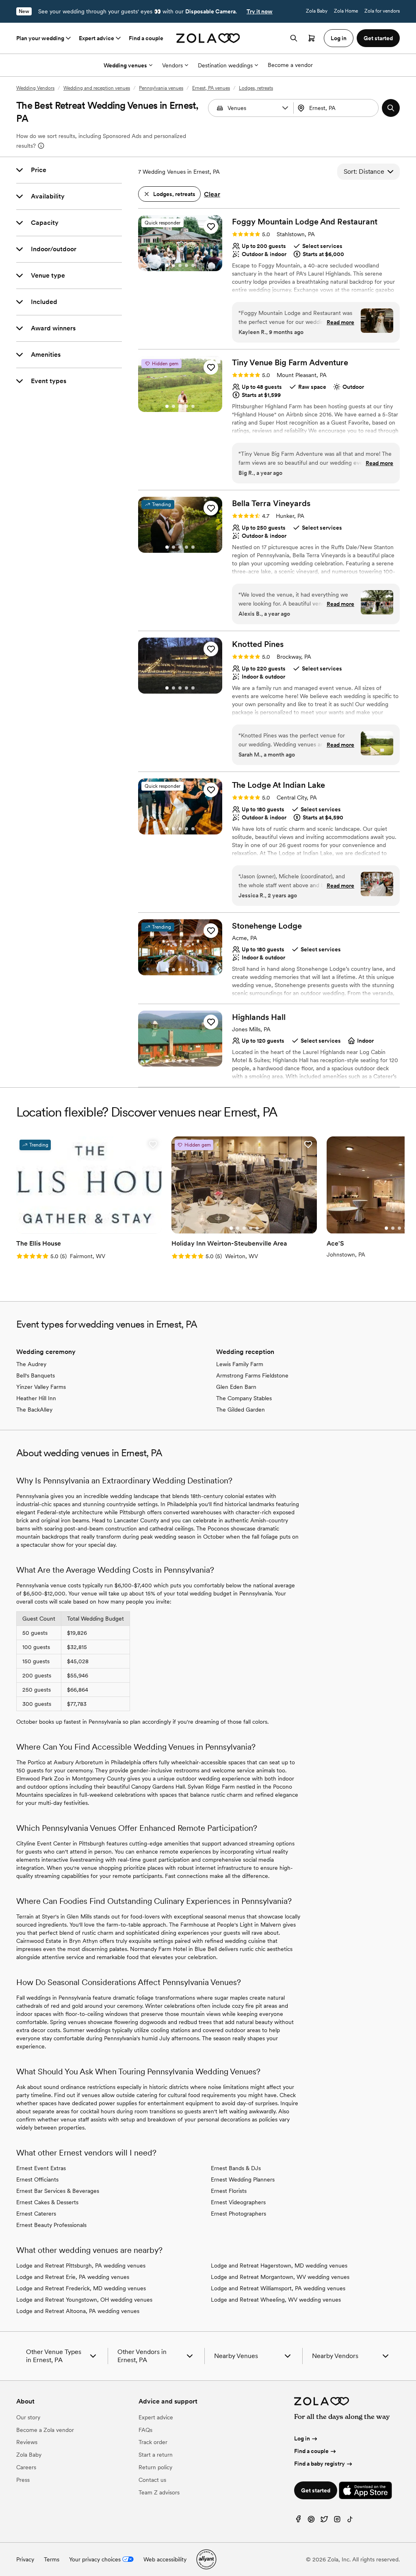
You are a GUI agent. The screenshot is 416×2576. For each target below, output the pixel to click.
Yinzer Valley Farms (41, 1387)
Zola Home (346, 11)
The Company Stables (244, 1398)
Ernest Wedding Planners (243, 2179)
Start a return (156, 2455)
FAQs (145, 2430)
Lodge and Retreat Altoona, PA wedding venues (78, 2311)
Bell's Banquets (36, 1375)
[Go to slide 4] (186, 265)
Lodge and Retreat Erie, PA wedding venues (73, 2277)
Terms (52, 2559)
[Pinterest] (311, 2521)
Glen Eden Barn (236, 1387)
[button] (285, 108)
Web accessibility (165, 2559)
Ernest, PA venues (211, 88)
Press (23, 2480)
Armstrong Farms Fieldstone (252, 1375)
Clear (212, 194)
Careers (26, 2467)
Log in (302, 2438)
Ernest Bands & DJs (236, 2168)
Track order (153, 2442)
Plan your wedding (40, 38)
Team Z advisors (159, 2492)
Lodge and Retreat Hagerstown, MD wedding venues (279, 2266)
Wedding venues (125, 65)
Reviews (27, 2442)
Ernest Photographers (238, 2214)
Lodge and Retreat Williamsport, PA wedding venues (278, 2288)
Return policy (155, 2467)
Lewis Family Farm (240, 1364)
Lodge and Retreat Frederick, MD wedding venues (81, 2288)
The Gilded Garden (240, 1410)
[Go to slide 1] (167, 265)
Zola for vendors (382, 11)
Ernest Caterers (36, 2214)
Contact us (152, 2480)
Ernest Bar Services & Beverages (58, 2191)
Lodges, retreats (256, 88)
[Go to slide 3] (180, 265)
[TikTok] (350, 2521)
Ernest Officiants (37, 2179)
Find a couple (146, 38)
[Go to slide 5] (193, 265)
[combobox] (337, 108)
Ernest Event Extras (41, 2168)
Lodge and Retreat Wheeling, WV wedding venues (276, 2300)
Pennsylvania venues (161, 88)
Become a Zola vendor (45, 2430)
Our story (28, 2417)
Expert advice (96, 38)
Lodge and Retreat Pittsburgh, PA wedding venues (81, 2266)
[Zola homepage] (208, 38)
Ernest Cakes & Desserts (47, 2202)
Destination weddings (225, 65)
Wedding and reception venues (97, 88)
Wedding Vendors (35, 88)
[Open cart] (312, 38)
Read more (340, 322)
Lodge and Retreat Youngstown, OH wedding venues (84, 2300)
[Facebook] (298, 2521)
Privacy (25, 2559)
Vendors (172, 65)
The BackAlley (34, 1410)
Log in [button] (339, 38)
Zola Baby (317, 11)
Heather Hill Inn (36, 1398)
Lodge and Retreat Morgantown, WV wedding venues (280, 2277)
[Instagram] (337, 2521)
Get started (316, 2490)
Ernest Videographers (238, 2202)
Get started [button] (378, 38)
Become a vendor (290, 65)
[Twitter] (324, 2521)
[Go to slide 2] (173, 265)
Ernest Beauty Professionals (51, 2225)
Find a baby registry (320, 2464)
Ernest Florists (229, 2191)
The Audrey (31, 1364)
